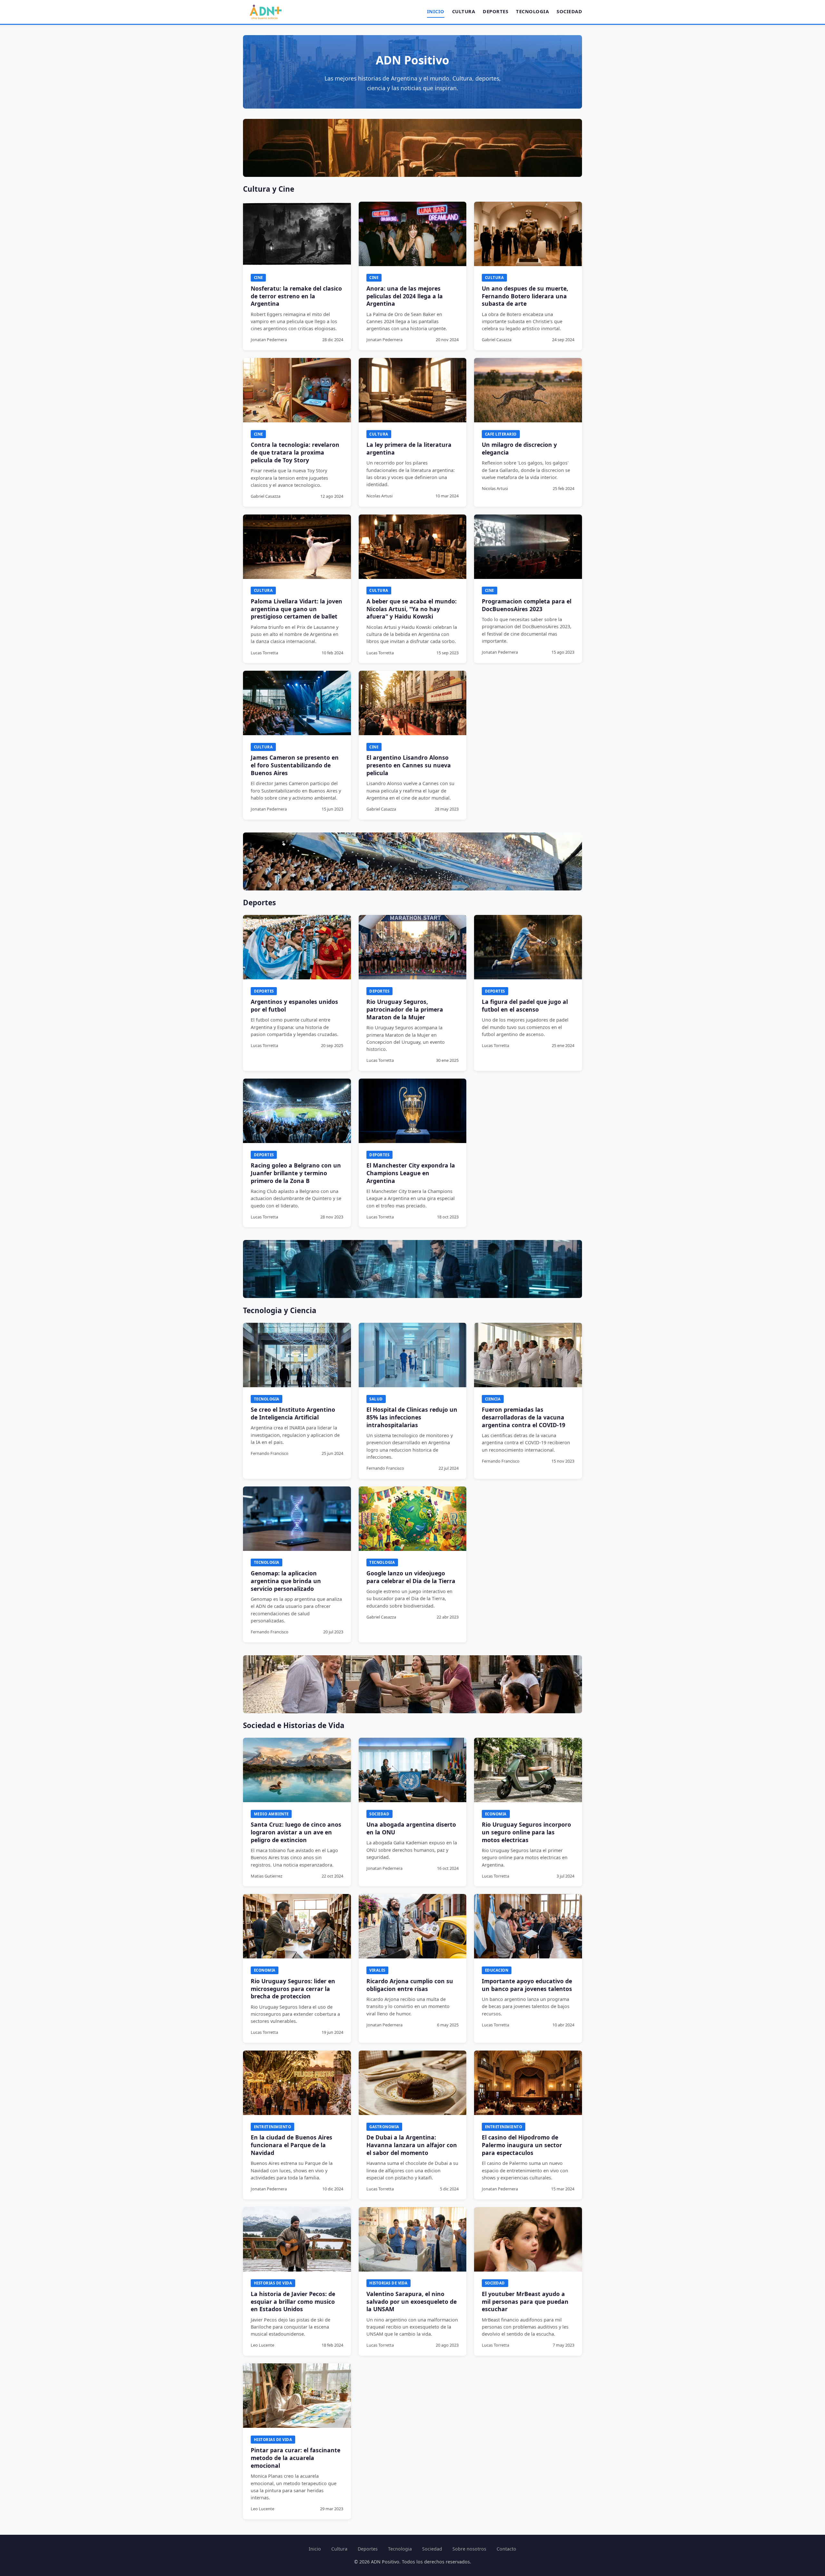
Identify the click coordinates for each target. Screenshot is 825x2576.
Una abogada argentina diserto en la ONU (411, 1828)
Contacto (506, 2549)
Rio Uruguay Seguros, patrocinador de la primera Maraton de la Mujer (405, 1009)
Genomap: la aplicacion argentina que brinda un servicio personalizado (286, 1581)
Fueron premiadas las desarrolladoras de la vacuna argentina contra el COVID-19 (524, 1417)
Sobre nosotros (469, 2549)
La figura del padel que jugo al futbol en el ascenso (525, 1005)
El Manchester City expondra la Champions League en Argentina (411, 1173)
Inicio (436, 11)
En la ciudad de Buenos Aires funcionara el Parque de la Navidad (291, 2145)
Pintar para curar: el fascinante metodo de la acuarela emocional (296, 2458)
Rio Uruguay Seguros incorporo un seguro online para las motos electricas (526, 1832)
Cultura (464, 11)
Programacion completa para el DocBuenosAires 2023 (527, 605)
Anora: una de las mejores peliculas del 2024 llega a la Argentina (405, 296)
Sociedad (569, 11)
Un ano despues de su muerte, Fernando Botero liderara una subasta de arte (525, 296)
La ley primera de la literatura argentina (409, 448)
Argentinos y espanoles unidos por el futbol (294, 1005)
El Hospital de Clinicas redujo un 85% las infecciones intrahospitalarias (412, 1417)
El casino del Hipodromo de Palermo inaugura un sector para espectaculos (522, 2145)
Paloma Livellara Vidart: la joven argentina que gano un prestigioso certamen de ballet (296, 609)
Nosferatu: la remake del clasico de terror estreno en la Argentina (296, 296)
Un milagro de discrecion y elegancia (519, 448)
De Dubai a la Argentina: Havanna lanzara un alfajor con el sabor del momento (412, 2145)
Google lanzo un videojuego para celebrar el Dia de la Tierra (411, 1577)
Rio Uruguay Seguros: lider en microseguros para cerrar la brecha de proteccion (293, 1989)
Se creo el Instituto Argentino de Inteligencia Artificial (293, 1413)
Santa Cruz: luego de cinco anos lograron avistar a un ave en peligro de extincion (296, 1832)
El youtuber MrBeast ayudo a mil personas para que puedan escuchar (525, 2302)
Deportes (495, 11)
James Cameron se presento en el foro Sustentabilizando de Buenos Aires (295, 765)
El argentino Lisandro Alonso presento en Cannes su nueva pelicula (409, 765)
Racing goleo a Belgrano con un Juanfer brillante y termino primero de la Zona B (296, 1173)
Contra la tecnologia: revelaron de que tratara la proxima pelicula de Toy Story (295, 452)
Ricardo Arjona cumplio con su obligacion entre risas (410, 1985)
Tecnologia (532, 11)
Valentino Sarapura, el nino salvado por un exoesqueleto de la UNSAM (412, 2302)
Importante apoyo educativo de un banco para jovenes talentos (527, 1985)
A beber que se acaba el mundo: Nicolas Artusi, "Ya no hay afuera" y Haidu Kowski (412, 609)
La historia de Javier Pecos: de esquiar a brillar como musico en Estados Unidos (293, 2302)
